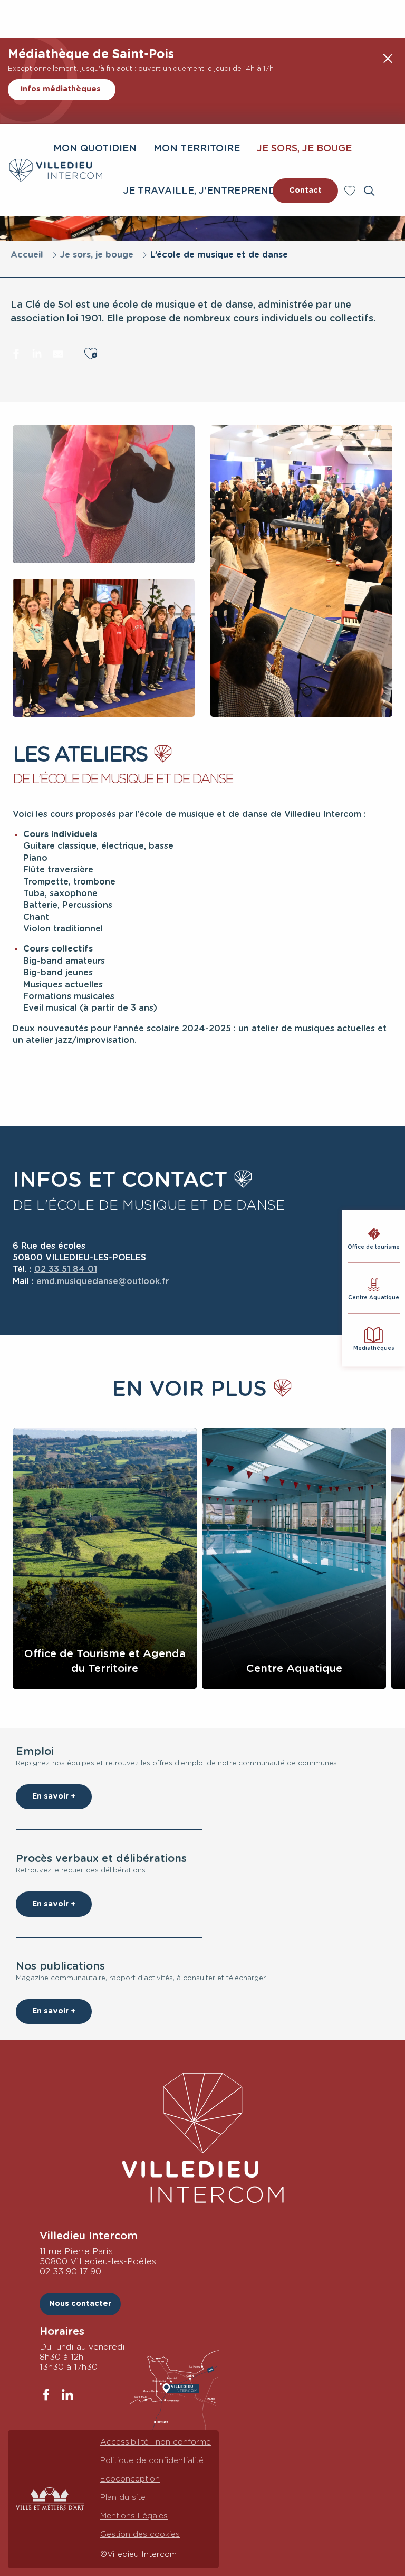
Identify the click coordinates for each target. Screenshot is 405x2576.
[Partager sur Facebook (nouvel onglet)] (16, 356)
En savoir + (54, 1796)
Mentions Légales (134, 2516)
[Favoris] (351, 191)
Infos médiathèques (61, 89)
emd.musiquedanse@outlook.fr (103, 1281)
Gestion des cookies (140, 2535)
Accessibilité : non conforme (156, 2442)
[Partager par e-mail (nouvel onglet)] (58, 356)
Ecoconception (130, 2479)
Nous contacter (80, 2303)
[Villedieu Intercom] (202, 2138)
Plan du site (123, 2498)
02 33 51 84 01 (66, 1269)
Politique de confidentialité (152, 2461)
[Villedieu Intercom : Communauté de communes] (56, 170)
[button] (369, 191)
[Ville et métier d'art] (50, 2499)
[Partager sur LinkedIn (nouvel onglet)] (37, 356)
